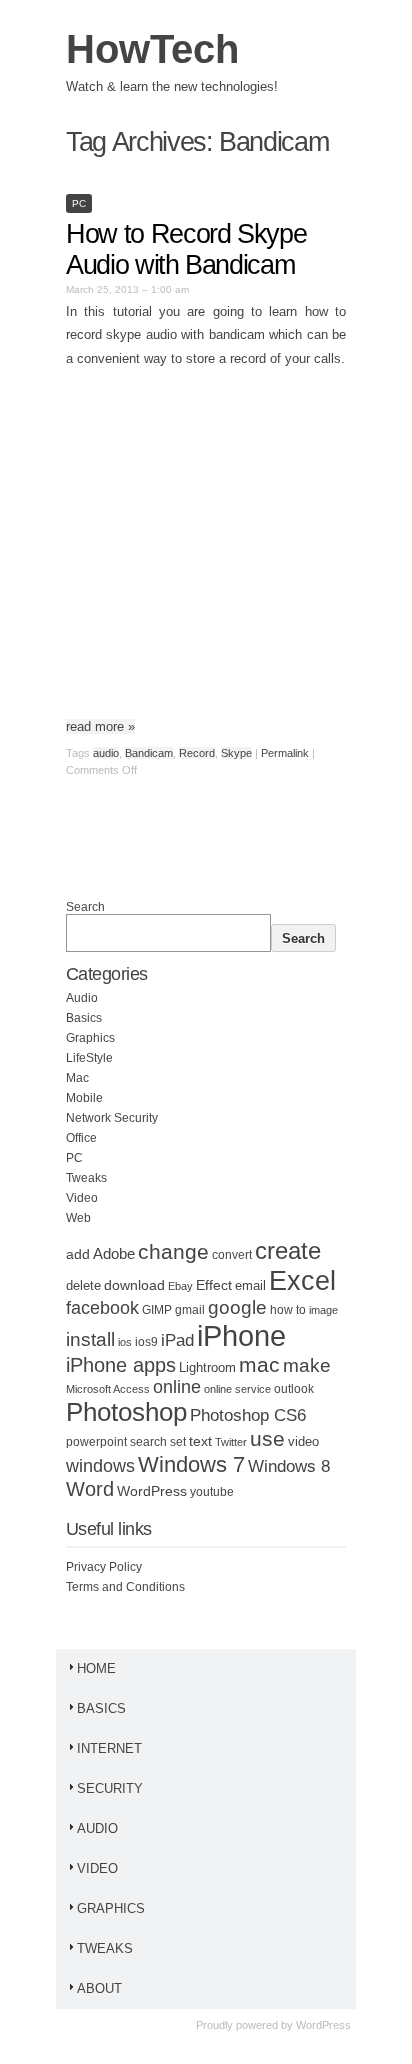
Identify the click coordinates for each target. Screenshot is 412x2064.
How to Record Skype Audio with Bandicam (186, 249)
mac (259, 1364)
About (99, 1988)
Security (110, 1788)
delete (83, 1286)
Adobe (114, 1253)
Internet (109, 1748)
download (134, 1285)
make (307, 1365)
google (237, 1307)
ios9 (146, 1342)
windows (100, 1466)
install (90, 1339)
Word (90, 1489)
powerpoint (96, 1442)
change (173, 1251)
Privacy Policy (104, 1567)
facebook (102, 1308)
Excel (302, 1280)
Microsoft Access (108, 1389)
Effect (214, 1285)
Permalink (285, 753)
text (200, 1441)
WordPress (152, 1491)
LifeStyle (89, 1058)
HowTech (152, 49)
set (178, 1442)
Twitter (231, 1442)
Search (85, 907)
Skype (236, 753)
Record (197, 753)
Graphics (90, 1038)
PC (79, 203)
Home (96, 1668)
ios (125, 1342)
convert (232, 1254)
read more (100, 726)
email (250, 1286)
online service (237, 1389)
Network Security (112, 1118)
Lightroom (207, 1368)
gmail (190, 1310)
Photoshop (126, 1412)
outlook (294, 1388)
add (78, 1254)
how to (288, 1310)
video (303, 1441)
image (323, 1310)
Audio (82, 998)
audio (106, 753)
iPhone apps (121, 1365)
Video (82, 1198)
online (177, 1387)
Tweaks (86, 1178)
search (148, 1442)
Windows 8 (289, 1466)
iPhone (241, 1335)
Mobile (84, 1098)
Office (81, 1138)
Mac (77, 1078)
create (288, 1250)
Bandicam (149, 753)
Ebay (180, 1286)
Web (78, 1218)
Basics (84, 1018)
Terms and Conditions (125, 1587)
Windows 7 (191, 1464)
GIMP (157, 1310)
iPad (177, 1340)
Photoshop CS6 (248, 1415)
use (267, 1439)
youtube (212, 1492)
